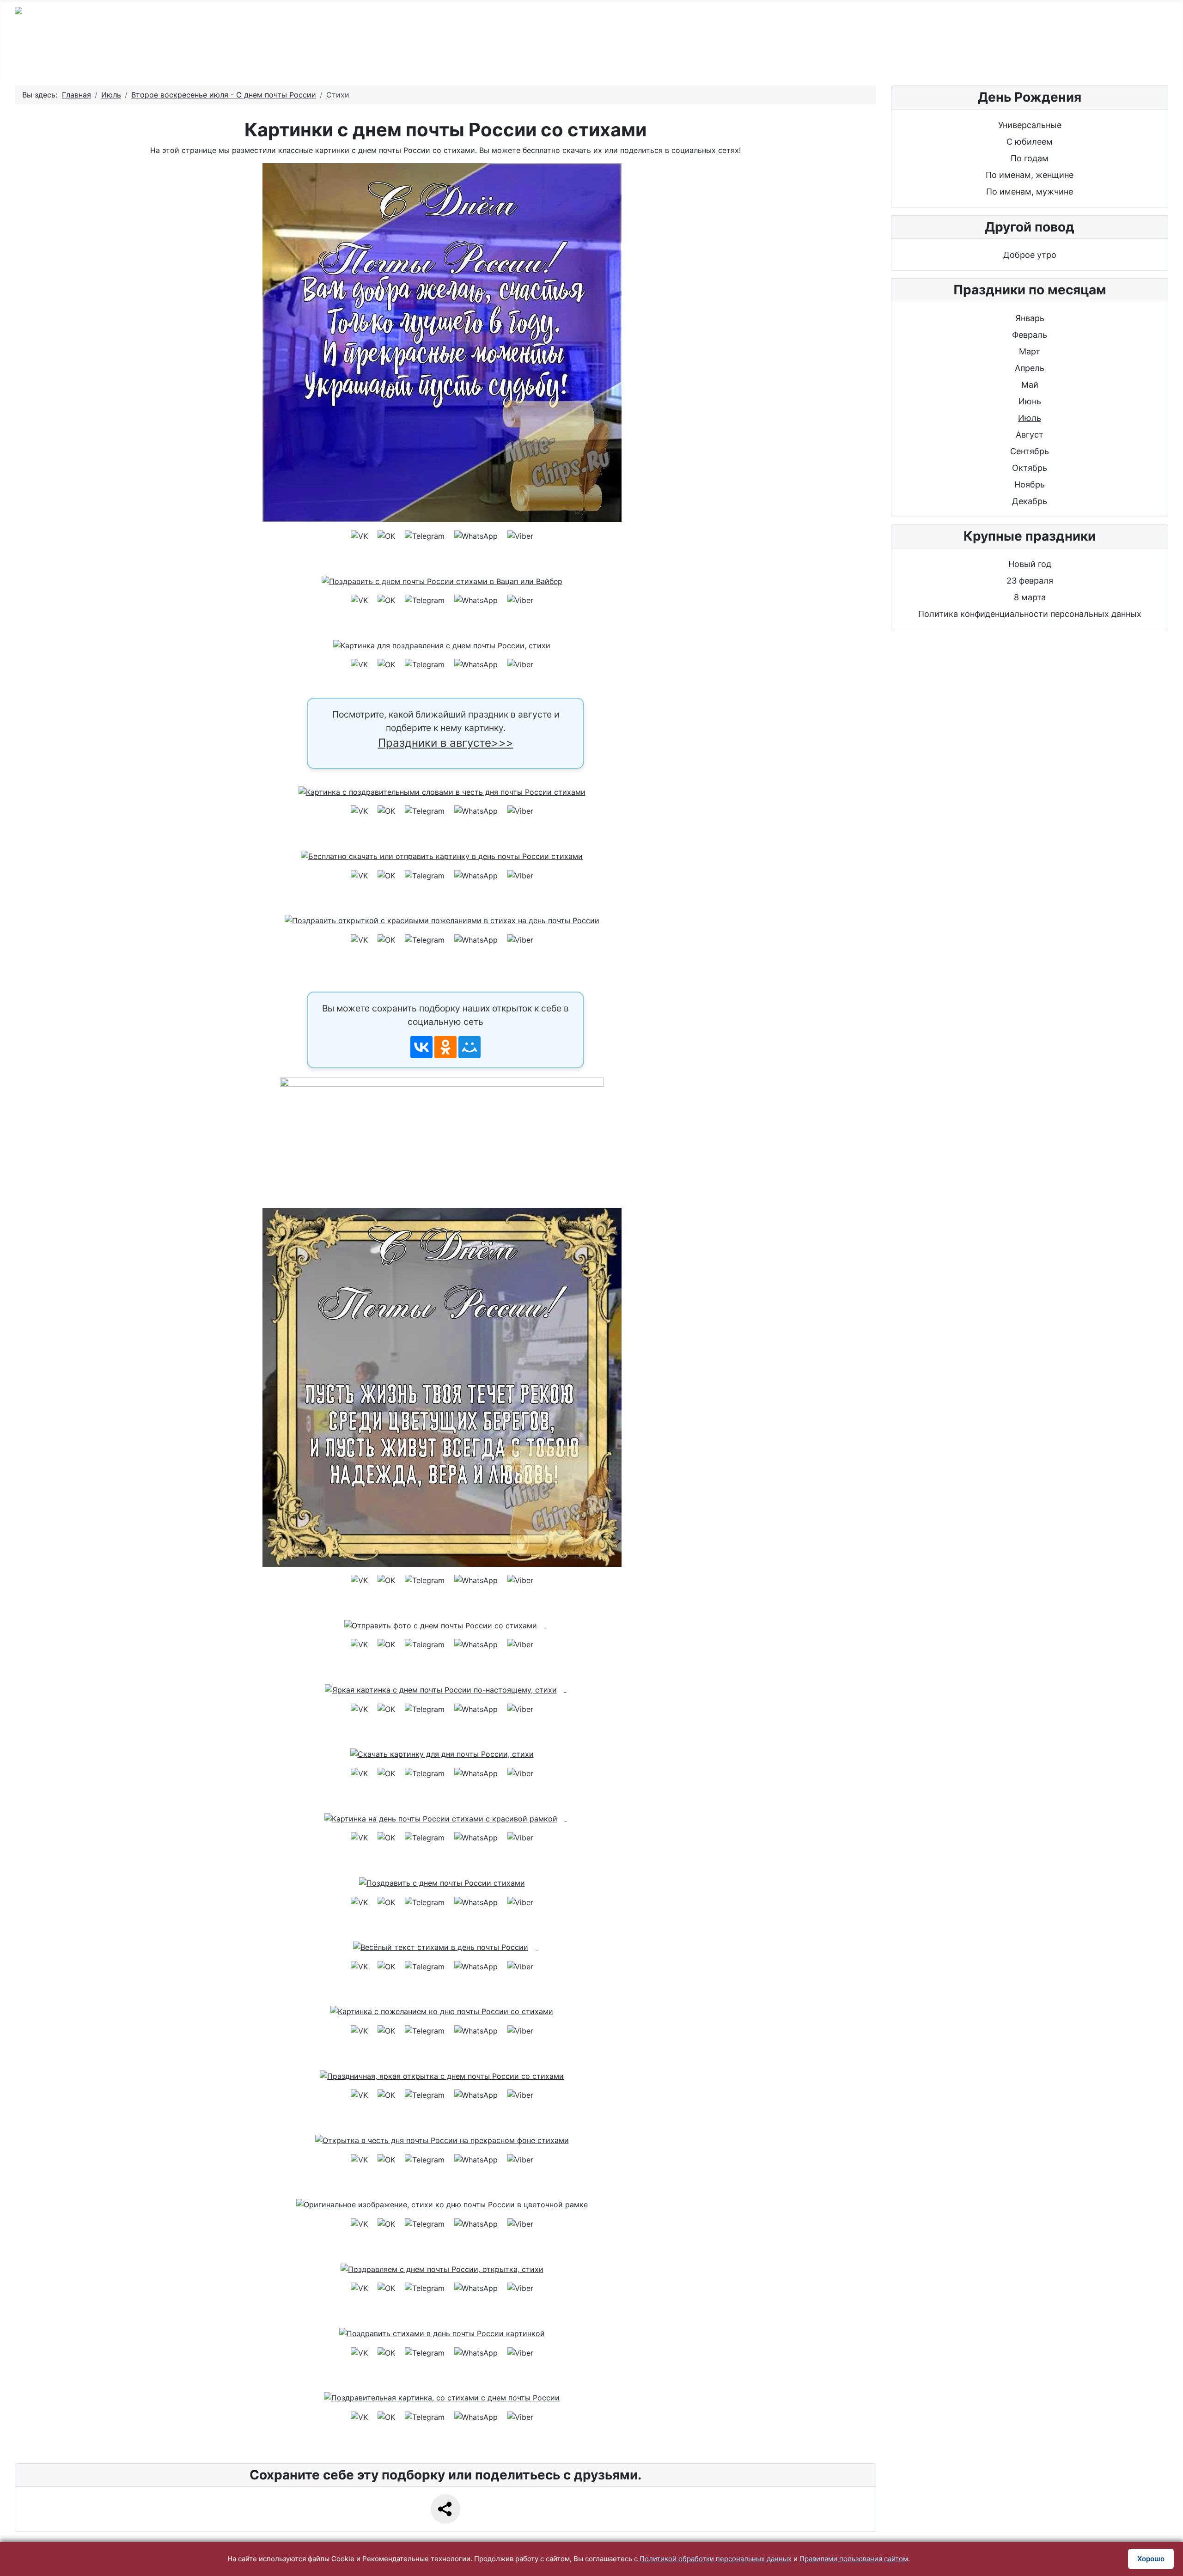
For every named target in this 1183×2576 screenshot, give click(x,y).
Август (1030, 435)
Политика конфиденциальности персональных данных (1030, 614)
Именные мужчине (521, 57)
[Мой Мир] (470, 1047)
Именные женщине (633, 57)
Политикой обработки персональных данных (716, 2559)
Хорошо (1151, 2559)
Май (1030, 385)
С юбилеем (423, 57)
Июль (1030, 418)
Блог (987, 57)
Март (1030, 351)
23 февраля (1030, 581)
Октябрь (1030, 468)
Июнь (1030, 401)
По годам (346, 57)
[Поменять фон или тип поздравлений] (445, 1134)
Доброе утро (1030, 255)
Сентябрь (1030, 451)
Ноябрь (1030, 484)
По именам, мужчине (1030, 192)
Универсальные (1030, 125)
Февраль (1030, 335)
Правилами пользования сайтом (854, 2559)
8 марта (1030, 597)
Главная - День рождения (239, 57)
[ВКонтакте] (421, 1047)
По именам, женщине (1030, 175)
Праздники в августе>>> (446, 743)
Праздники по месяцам (894, 57)
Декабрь (1030, 501)
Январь (1030, 318)
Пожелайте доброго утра (759, 57)
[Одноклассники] (445, 1047)
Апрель (1030, 368)
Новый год (1030, 564)
